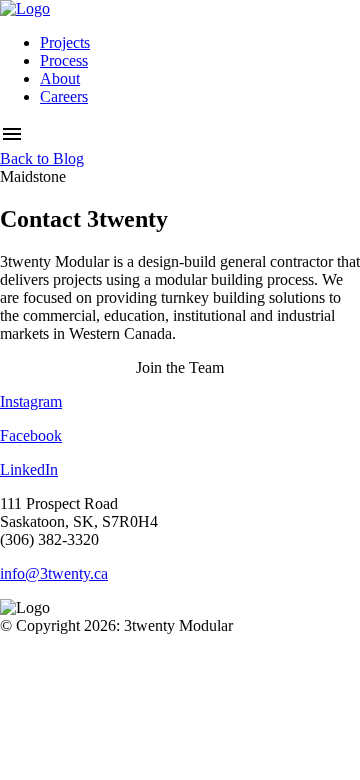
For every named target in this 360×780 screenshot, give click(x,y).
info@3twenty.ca (54, 573)
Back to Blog (42, 158)
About (60, 78)
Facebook (31, 435)
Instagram (31, 401)
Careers (64, 96)
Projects (65, 42)
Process (64, 60)
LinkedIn (29, 469)
